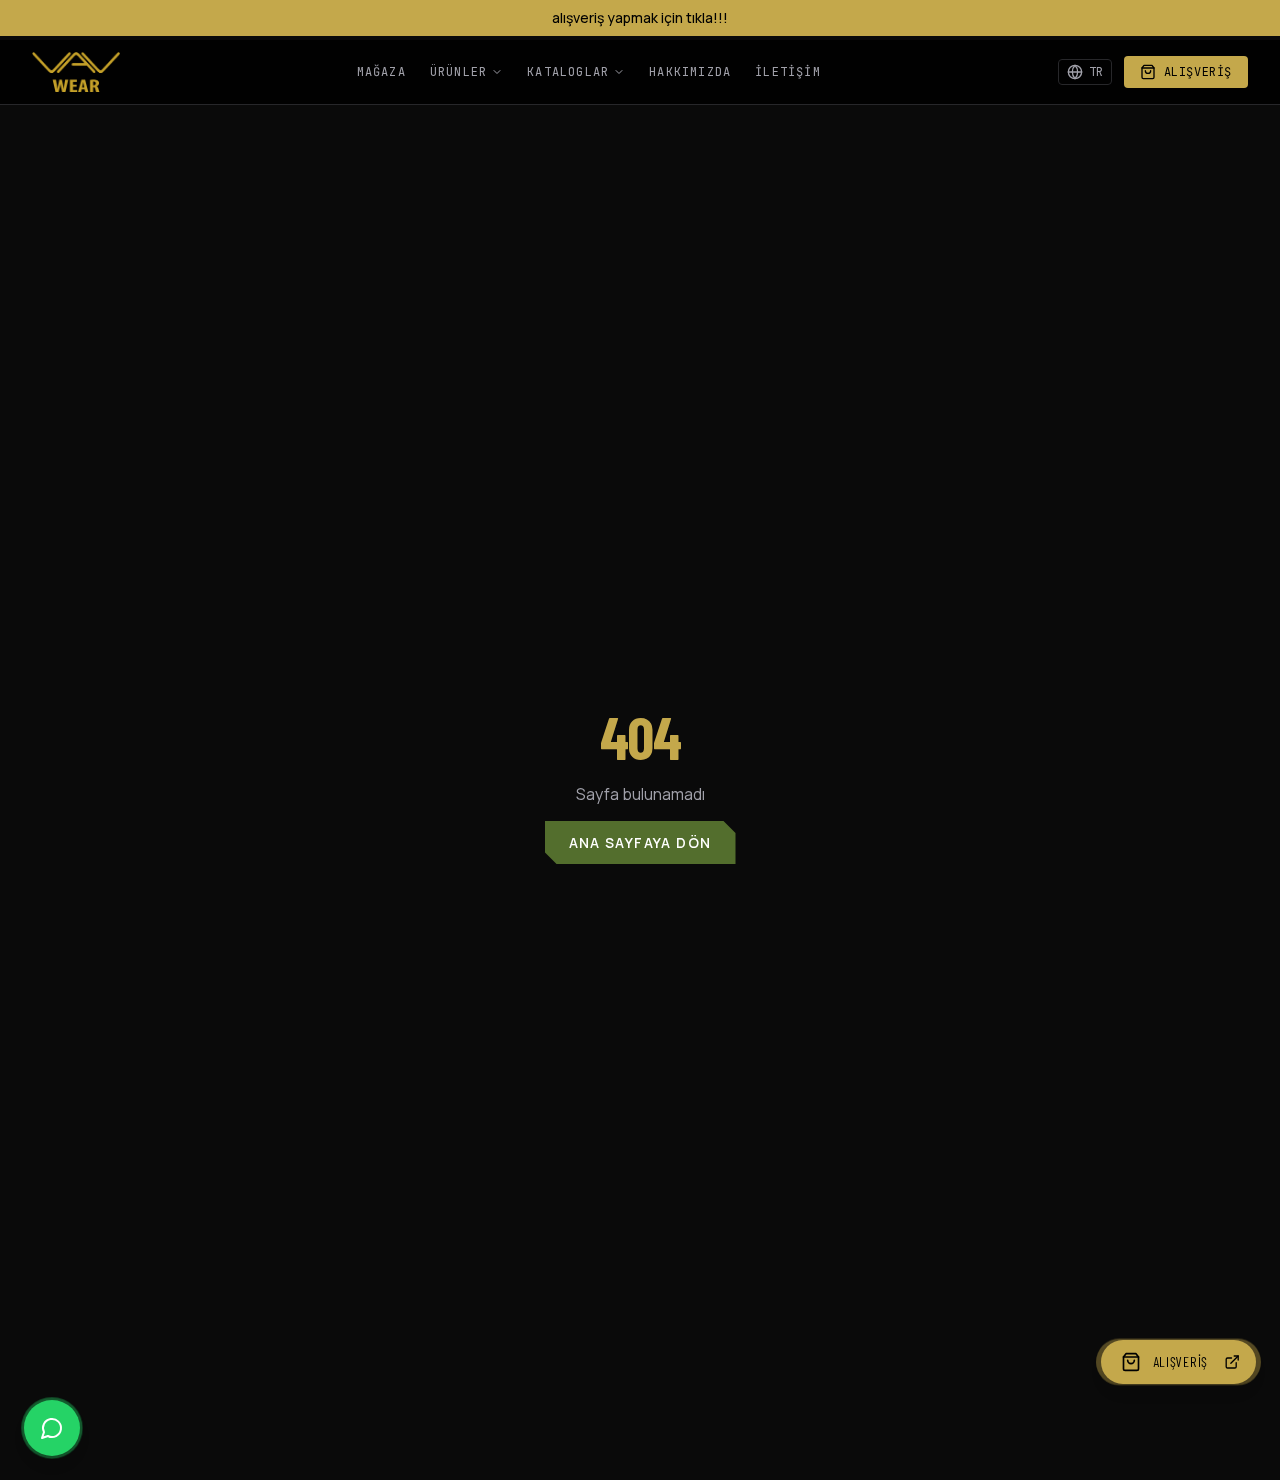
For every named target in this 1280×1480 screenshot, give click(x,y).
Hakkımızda (690, 72)
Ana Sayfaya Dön (640, 842)
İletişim (788, 72)
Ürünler (458, 72)
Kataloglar (568, 72)
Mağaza (381, 72)
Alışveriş (1198, 72)
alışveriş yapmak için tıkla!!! (640, 17)
